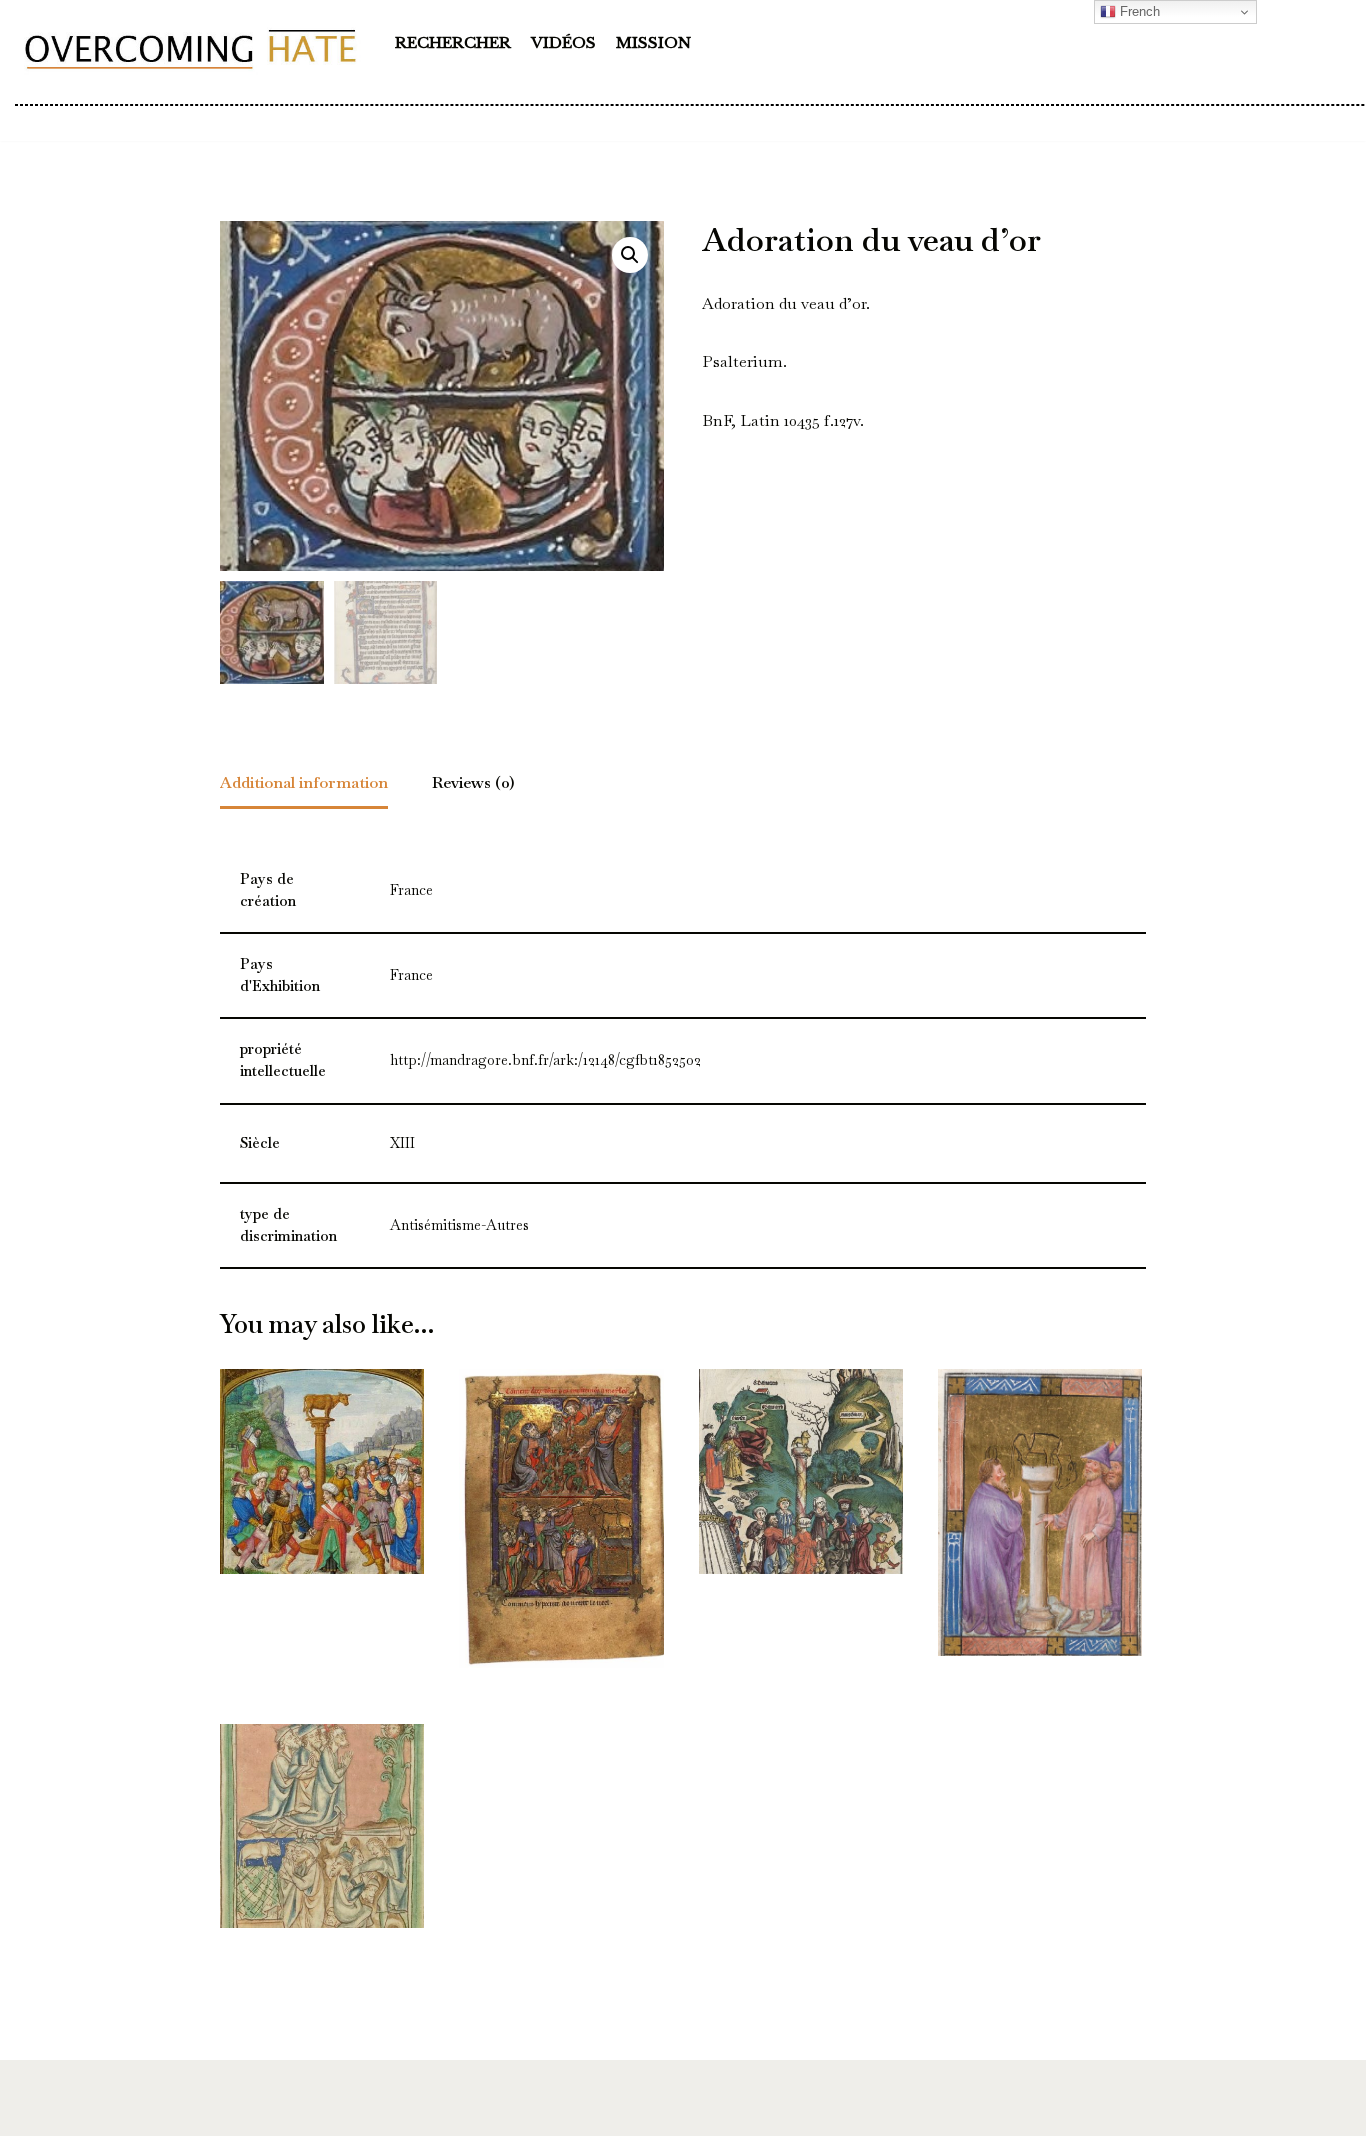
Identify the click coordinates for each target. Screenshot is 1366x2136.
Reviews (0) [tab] (473, 782)
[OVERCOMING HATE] (190, 48)
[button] (630, 255)
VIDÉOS (563, 42)
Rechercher (453, 42)
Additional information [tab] (304, 782)
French (1138, 11)
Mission (653, 42)
